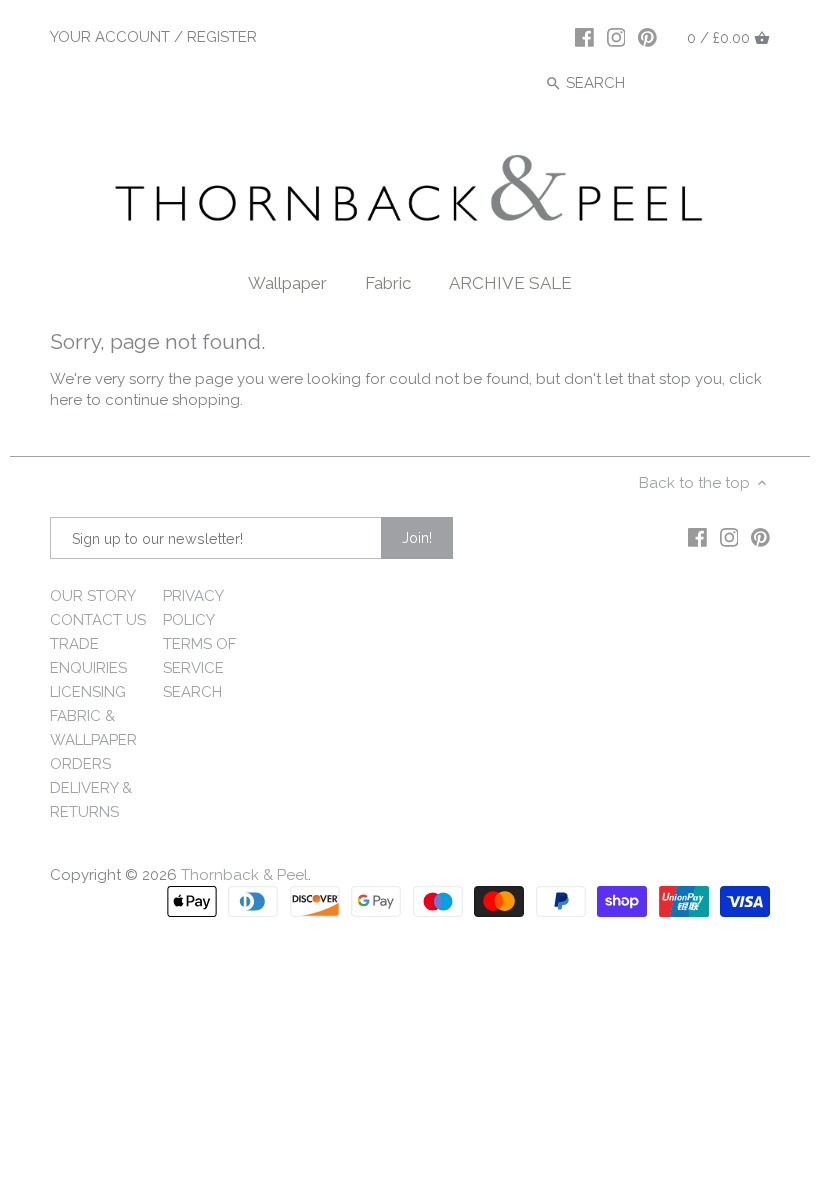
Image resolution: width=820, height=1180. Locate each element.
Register (222, 37)
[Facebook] (584, 37)
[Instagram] (616, 37)
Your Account (110, 37)
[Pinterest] (647, 37)
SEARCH (192, 692)
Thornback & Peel (244, 875)
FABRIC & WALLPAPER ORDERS (93, 740)
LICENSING (88, 692)
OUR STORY (93, 596)
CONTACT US (98, 620)
